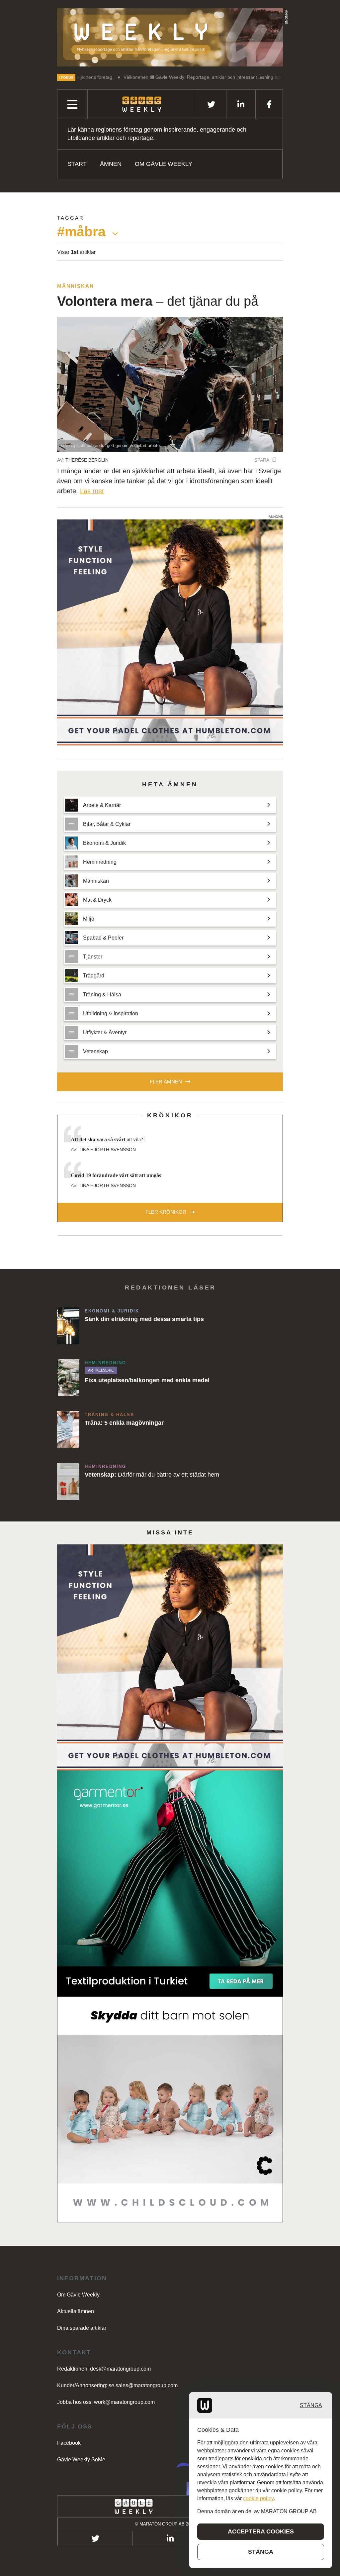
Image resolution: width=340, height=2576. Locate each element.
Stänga (311, 2405)
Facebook (69, 2443)
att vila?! (108, 1139)
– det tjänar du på (158, 301)
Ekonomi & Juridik (112, 1311)
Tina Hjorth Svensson (107, 1150)
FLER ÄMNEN (166, 1082)
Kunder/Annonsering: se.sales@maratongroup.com (117, 2385)
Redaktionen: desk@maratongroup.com (104, 2369)
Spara (262, 460)
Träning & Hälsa (109, 1415)
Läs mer (92, 491)
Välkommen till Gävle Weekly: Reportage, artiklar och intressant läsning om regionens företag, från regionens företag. (157, 77)
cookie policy (258, 2498)
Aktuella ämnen (76, 2311)
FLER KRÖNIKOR (166, 1212)
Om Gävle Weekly (164, 164)
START (77, 164)
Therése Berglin (87, 460)
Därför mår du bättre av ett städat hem (152, 1475)
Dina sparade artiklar (82, 2328)
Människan (76, 286)
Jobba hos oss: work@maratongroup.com (106, 2402)
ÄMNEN (111, 164)
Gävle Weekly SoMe (81, 2460)
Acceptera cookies (261, 2531)
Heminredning (105, 1363)
